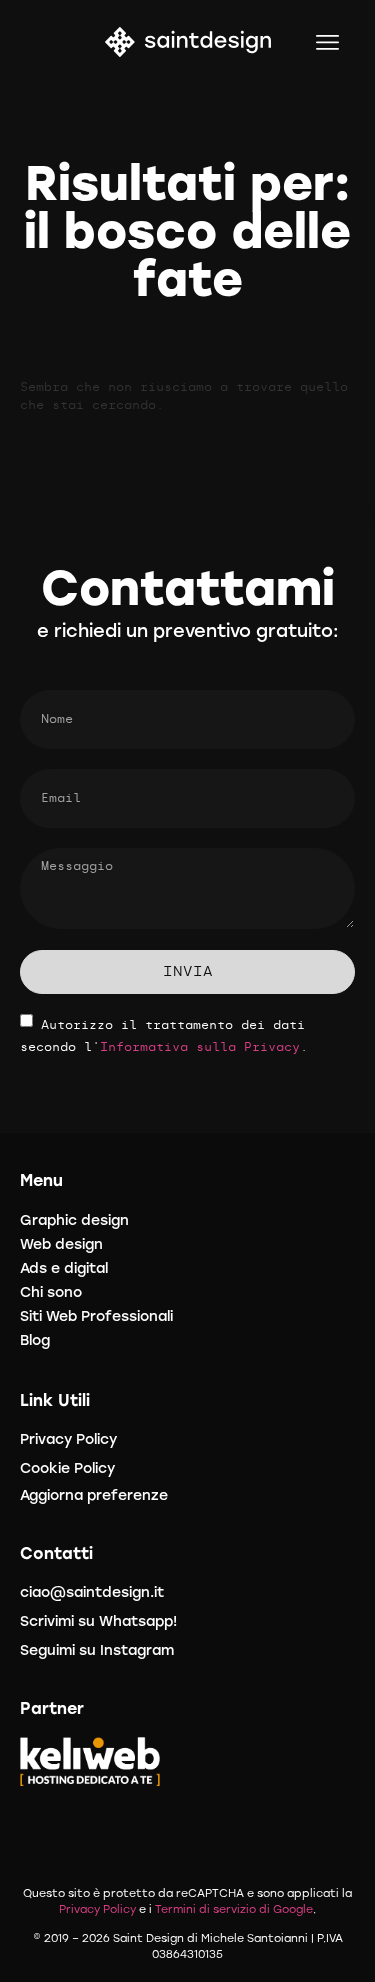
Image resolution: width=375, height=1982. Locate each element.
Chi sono (51, 1292)
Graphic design (74, 1220)
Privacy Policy (97, 1909)
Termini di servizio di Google (234, 1909)
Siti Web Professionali (96, 1316)
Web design (61, 1244)
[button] (328, 42)
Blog (35, 1340)
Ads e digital (64, 1268)
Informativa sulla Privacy (200, 1047)
